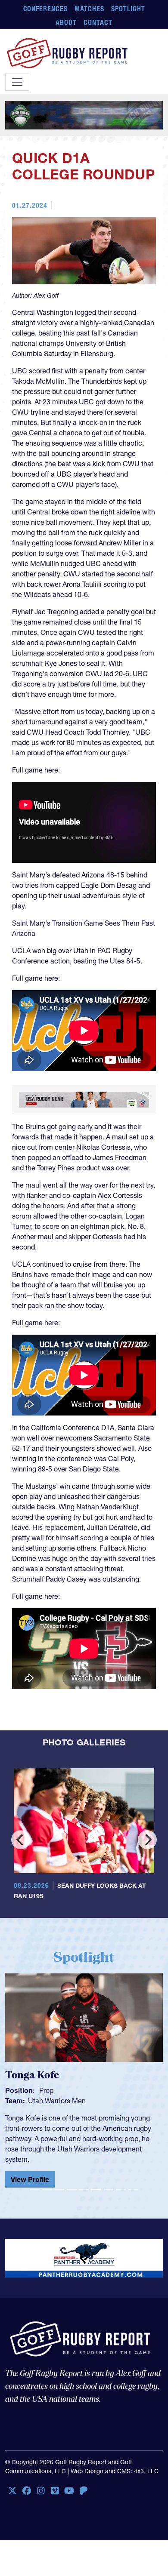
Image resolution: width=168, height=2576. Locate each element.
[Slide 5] (84, 2190)
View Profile (30, 2179)
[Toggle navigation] (17, 82)
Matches (89, 9)
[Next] (147, 1840)
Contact (98, 22)
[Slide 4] (72, 2190)
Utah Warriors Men (57, 2101)
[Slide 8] (121, 2190)
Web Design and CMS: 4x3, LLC (115, 2471)
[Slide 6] (96, 2190)
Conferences (46, 9)
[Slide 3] (59, 2190)
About (66, 22)
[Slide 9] (133, 2190)
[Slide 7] (109, 2190)
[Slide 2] (47, 2190)
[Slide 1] (35, 2190)
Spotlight (128, 9)
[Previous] (21, 1840)
